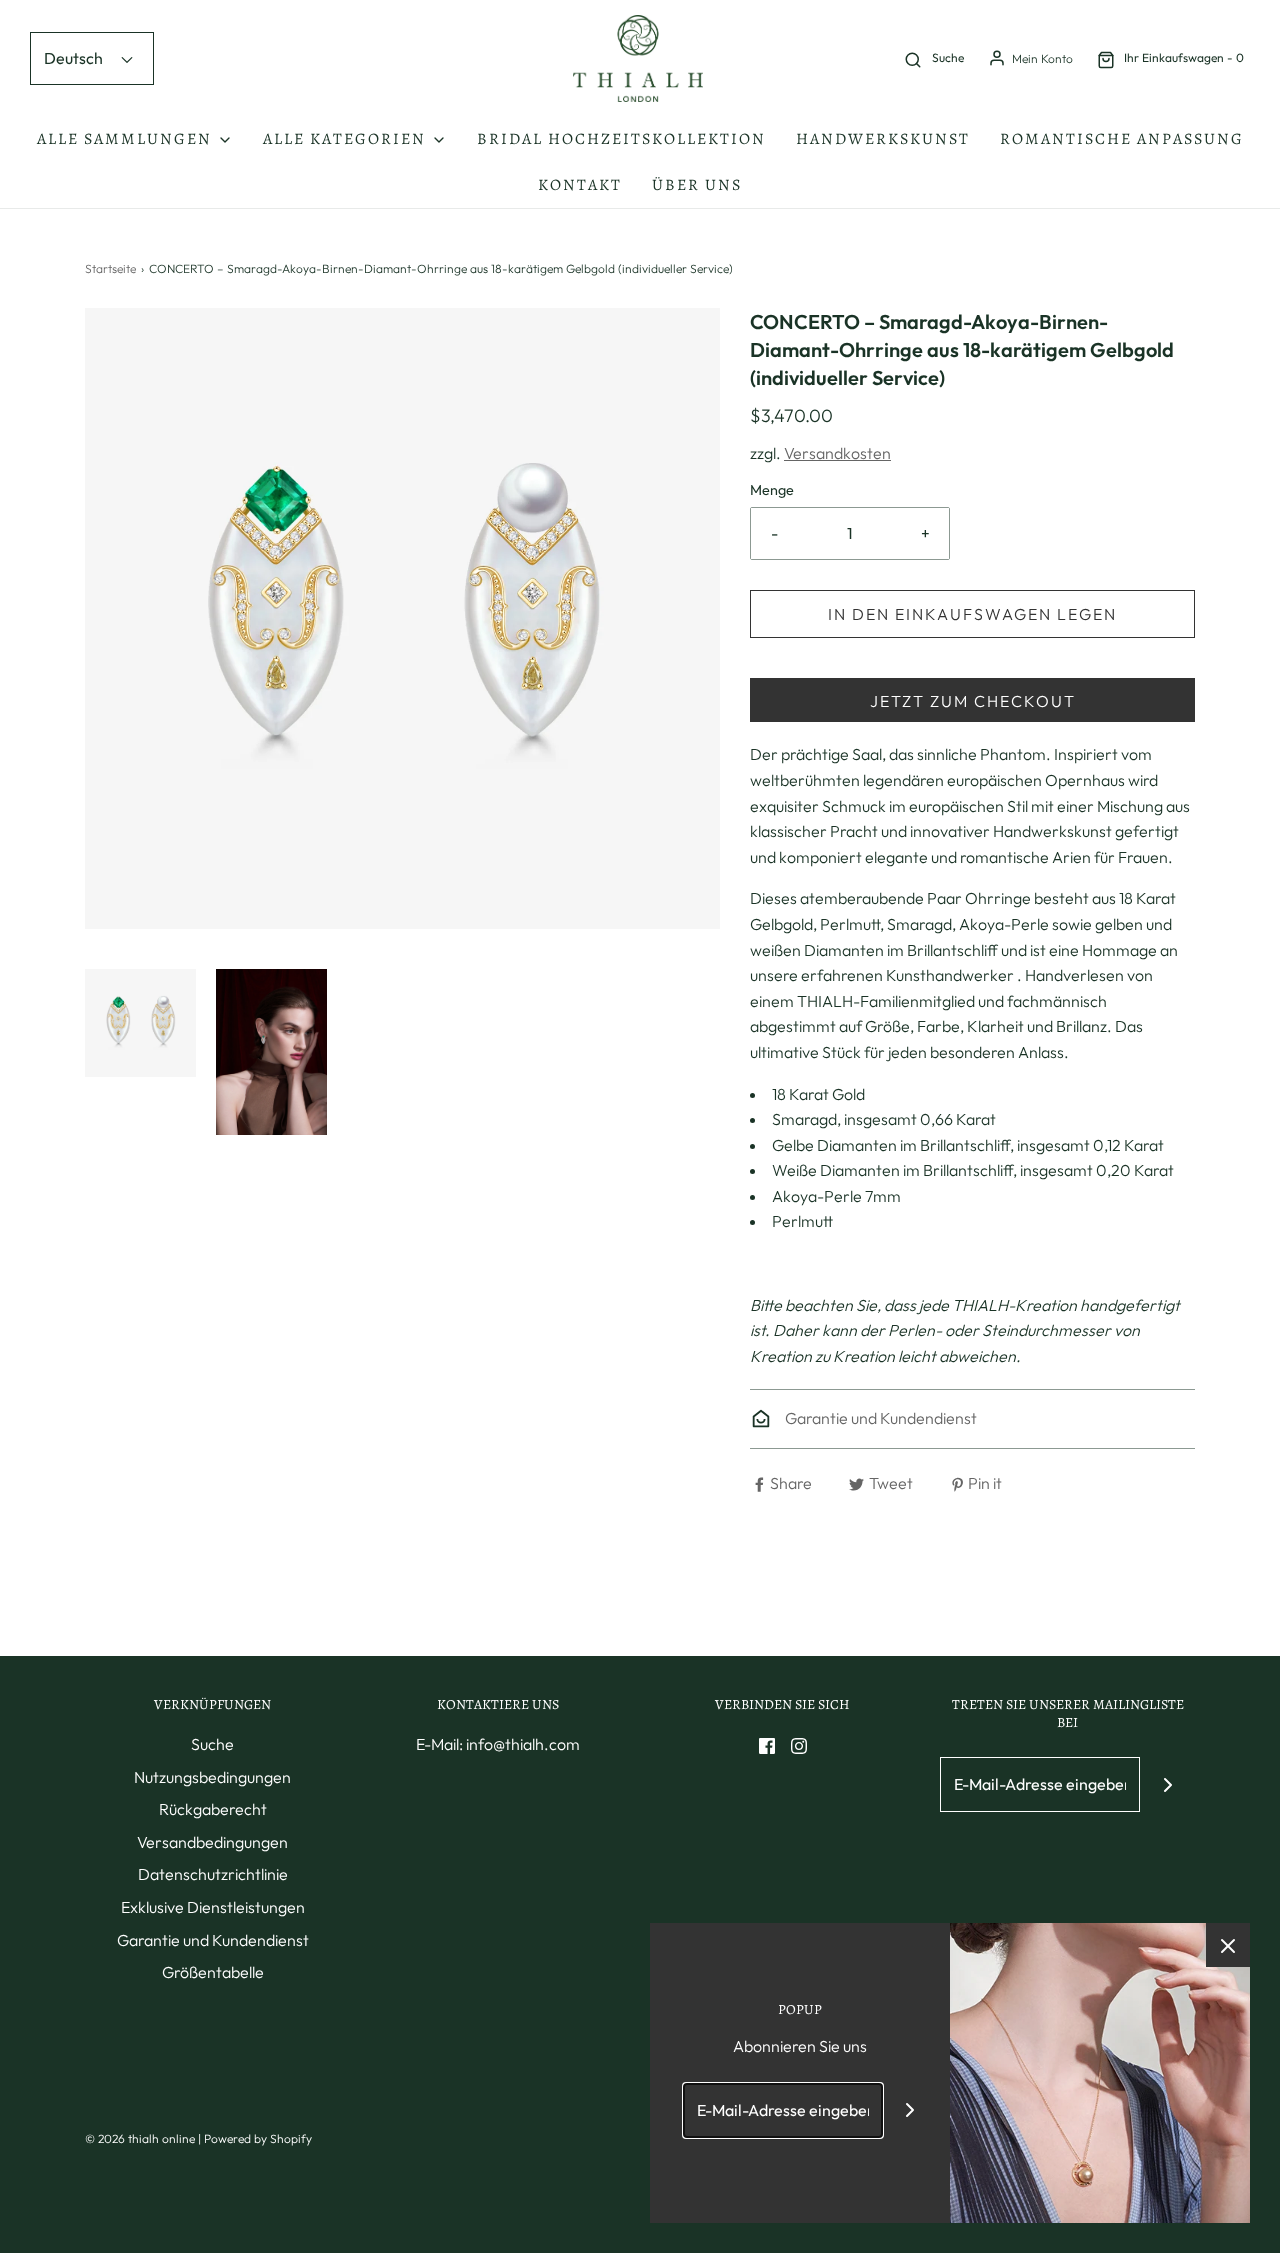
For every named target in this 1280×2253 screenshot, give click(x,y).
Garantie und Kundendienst (879, 1418)
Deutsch (75, 58)
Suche (212, 1744)
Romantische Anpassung (1122, 139)
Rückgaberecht (213, 1809)
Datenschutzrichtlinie (213, 1874)
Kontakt (580, 185)
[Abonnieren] (1167, 1784)
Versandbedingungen (212, 1842)
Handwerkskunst (883, 139)
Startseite (110, 268)
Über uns (697, 185)
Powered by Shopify (258, 2138)
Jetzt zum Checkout (973, 701)
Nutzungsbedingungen (212, 1777)
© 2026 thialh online (140, 2138)
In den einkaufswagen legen (972, 614)
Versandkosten (837, 453)
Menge (772, 490)
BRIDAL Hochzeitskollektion (621, 139)
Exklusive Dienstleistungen (213, 1907)
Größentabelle (213, 1972)
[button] (140, 1023)
